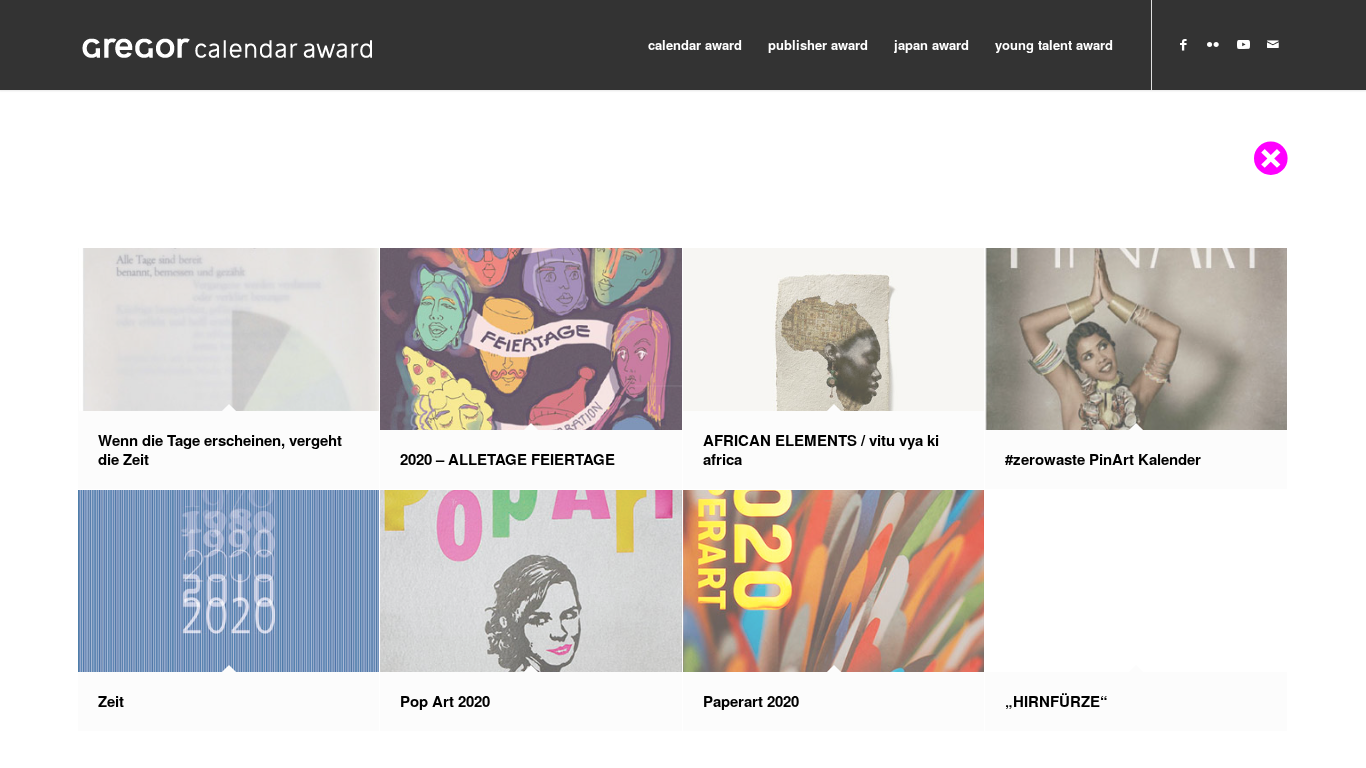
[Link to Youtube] (1243, 44)
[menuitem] (695, 45)
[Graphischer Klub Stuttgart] (228, 45)
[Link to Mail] (1273, 44)
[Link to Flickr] (1213, 44)
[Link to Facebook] (1183, 44)
